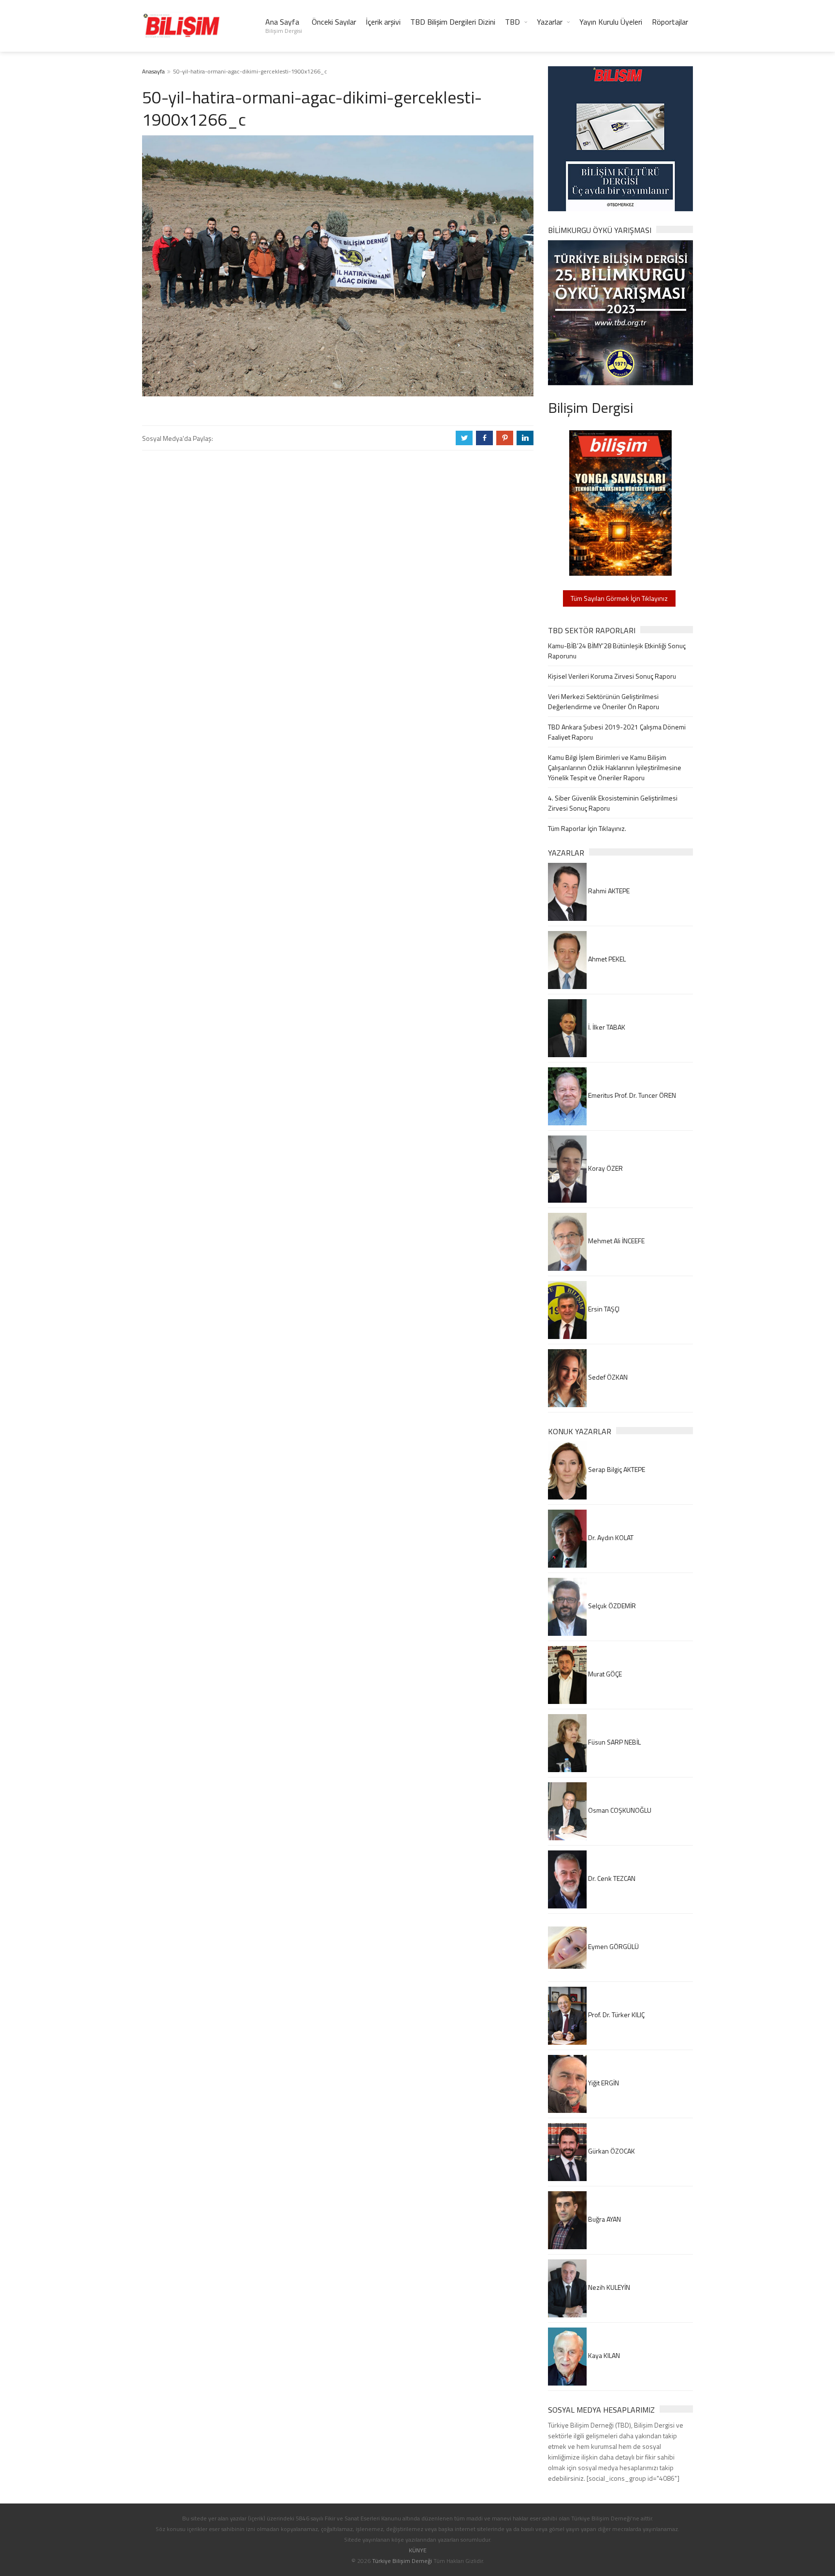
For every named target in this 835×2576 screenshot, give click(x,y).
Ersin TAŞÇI (603, 1309)
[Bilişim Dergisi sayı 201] (620, 502)
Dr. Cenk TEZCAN (611, 1878)
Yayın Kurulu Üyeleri (611, 22)
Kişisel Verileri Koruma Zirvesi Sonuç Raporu (612, 676)
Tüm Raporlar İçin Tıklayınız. (587, 828)
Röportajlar (670, 22)
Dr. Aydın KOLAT (610, 1537)
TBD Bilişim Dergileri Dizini (453, 22)
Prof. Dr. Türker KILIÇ (616, 2015)
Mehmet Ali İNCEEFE (616, 1241)
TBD (512, 22)
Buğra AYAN (604, 2219)
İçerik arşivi (383, 22)
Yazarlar (550, 22)
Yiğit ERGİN (603, 2083)
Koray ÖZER (605, 1168)
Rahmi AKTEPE (608, 891)
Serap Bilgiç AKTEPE (616, 1469)
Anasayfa (153, 71)
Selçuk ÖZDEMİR (611, 1606)
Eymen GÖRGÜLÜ (613, 1946)
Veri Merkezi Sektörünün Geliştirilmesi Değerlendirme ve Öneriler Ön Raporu (604, 701)
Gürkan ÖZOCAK (611, 2151)
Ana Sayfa (284, 26)
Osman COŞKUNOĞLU (619, 1810)
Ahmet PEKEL (606, 959)
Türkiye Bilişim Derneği (402, 2561)
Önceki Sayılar (334, 22)
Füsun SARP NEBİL (614, 1742)
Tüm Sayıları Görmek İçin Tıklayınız (619, 598)
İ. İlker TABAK (606, 1027)
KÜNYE (418, 2550)
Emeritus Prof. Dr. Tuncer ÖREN (631, 1095)
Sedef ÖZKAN (607, 1377)
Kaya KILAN (603, 2355)
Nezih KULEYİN (608, 2287)
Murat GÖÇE (604, 1674)
